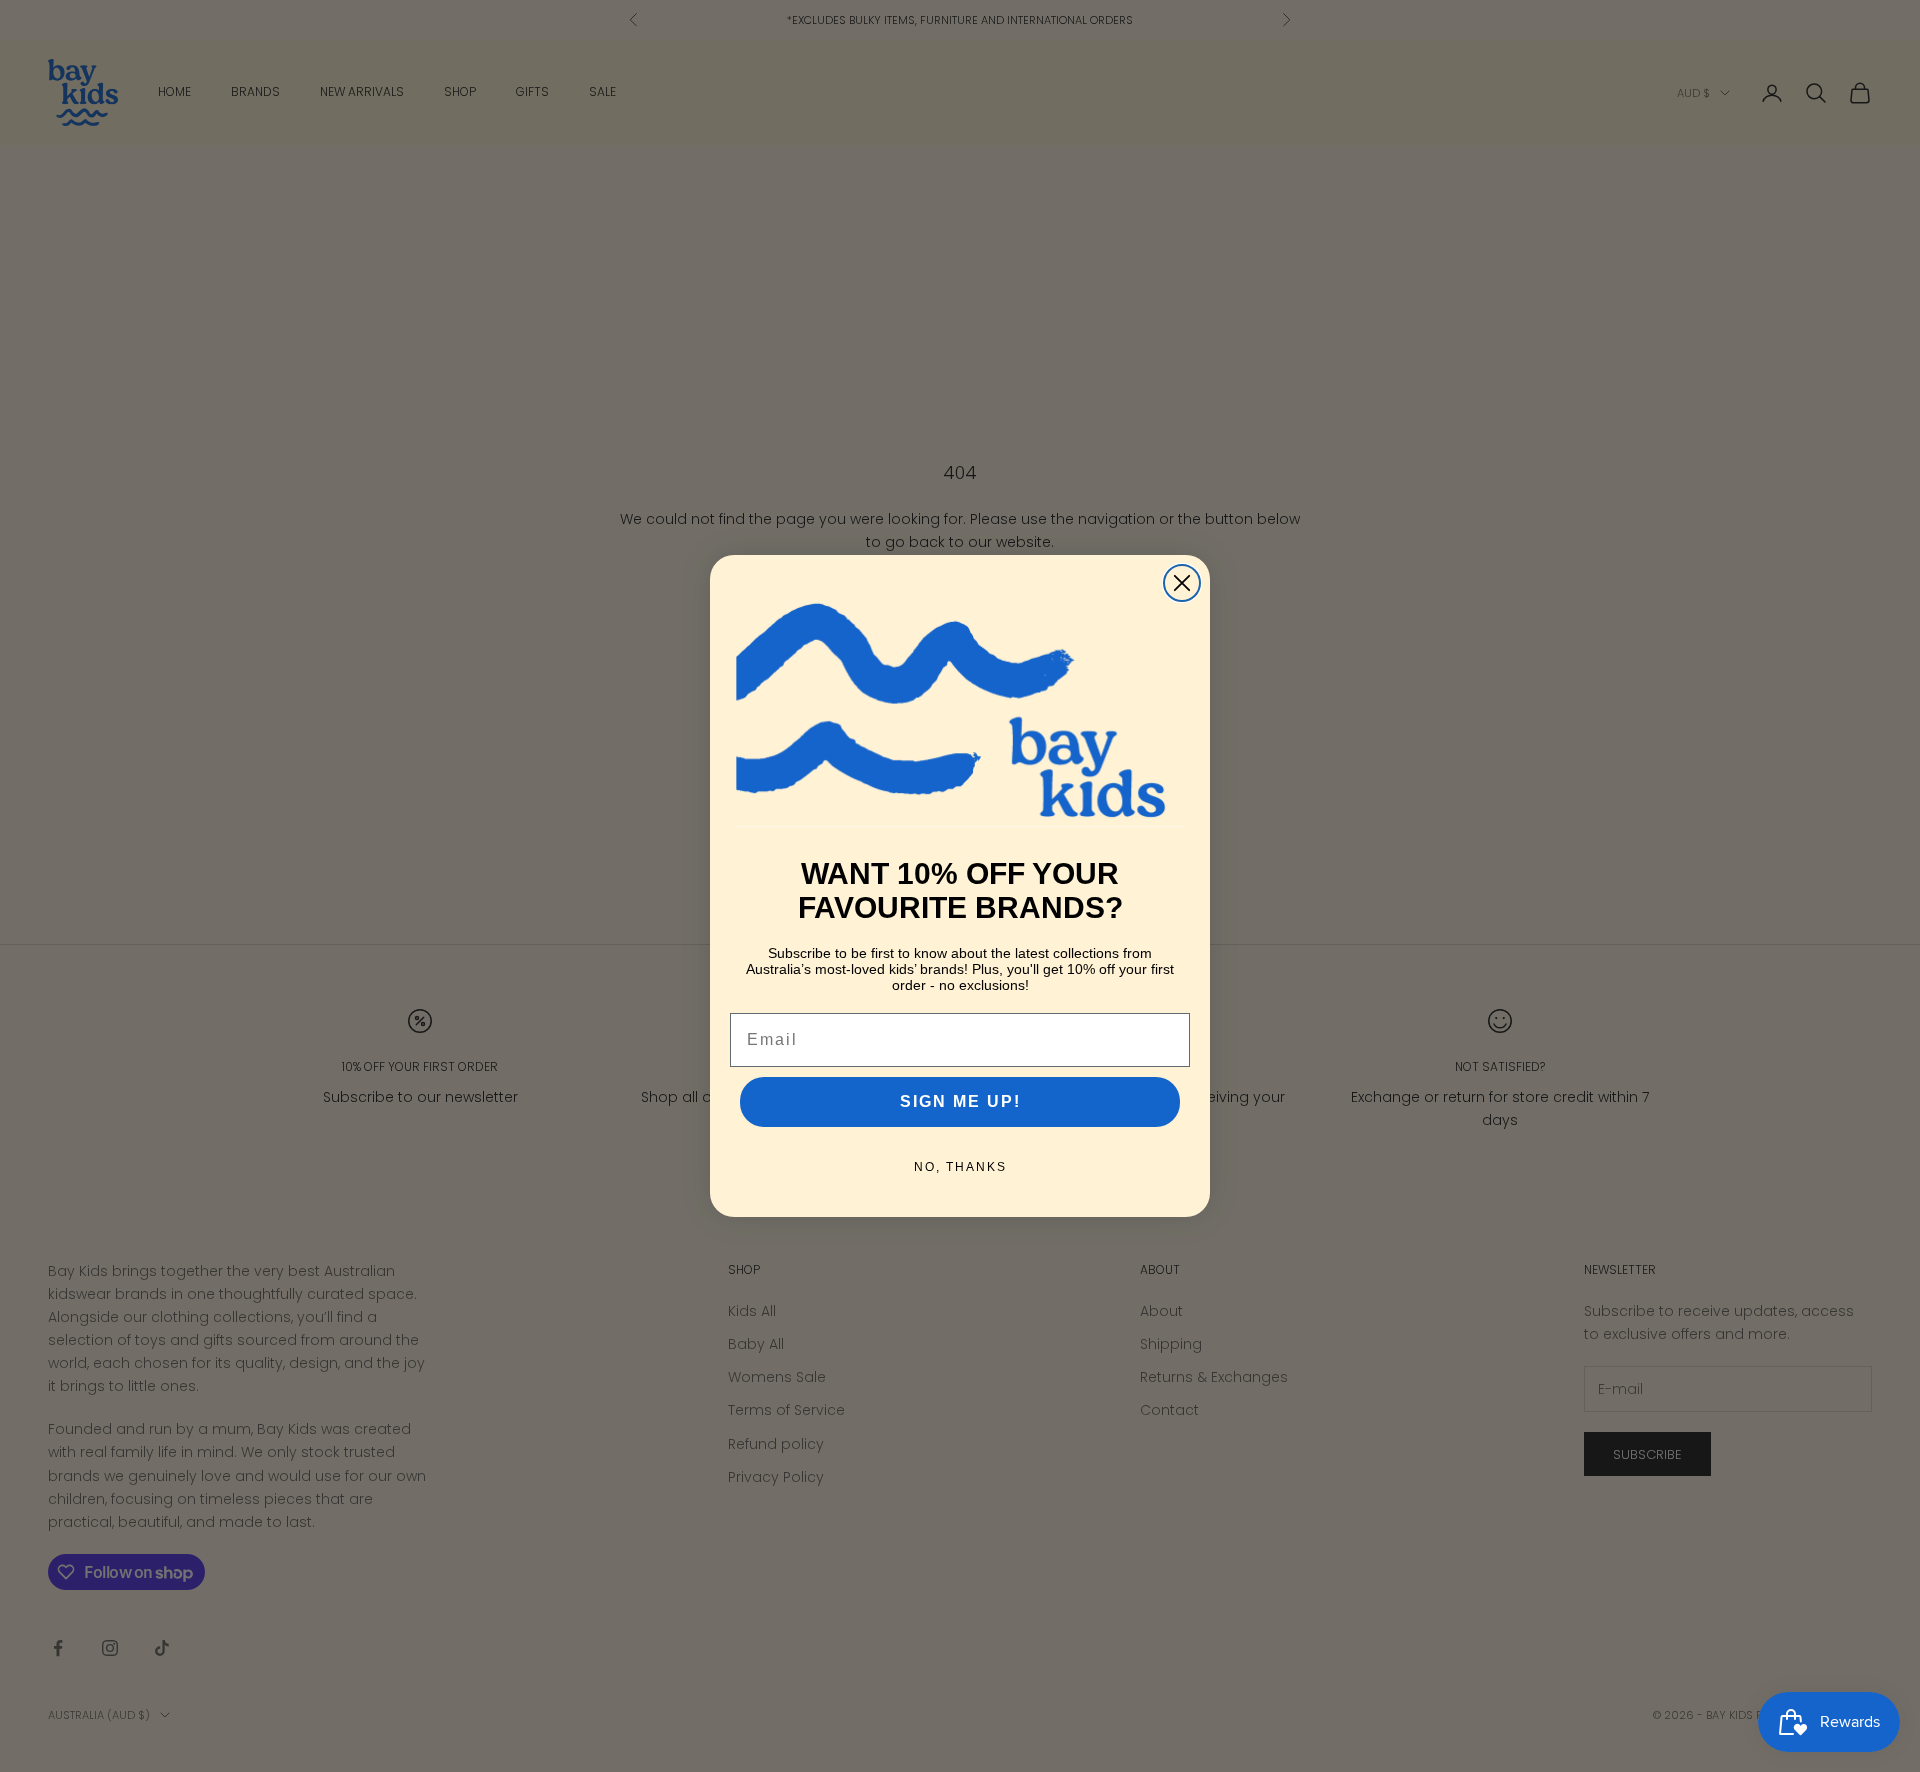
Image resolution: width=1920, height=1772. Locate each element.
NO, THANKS (960, 1167)
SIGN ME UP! (960, 1101)
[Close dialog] (1182, 583)
